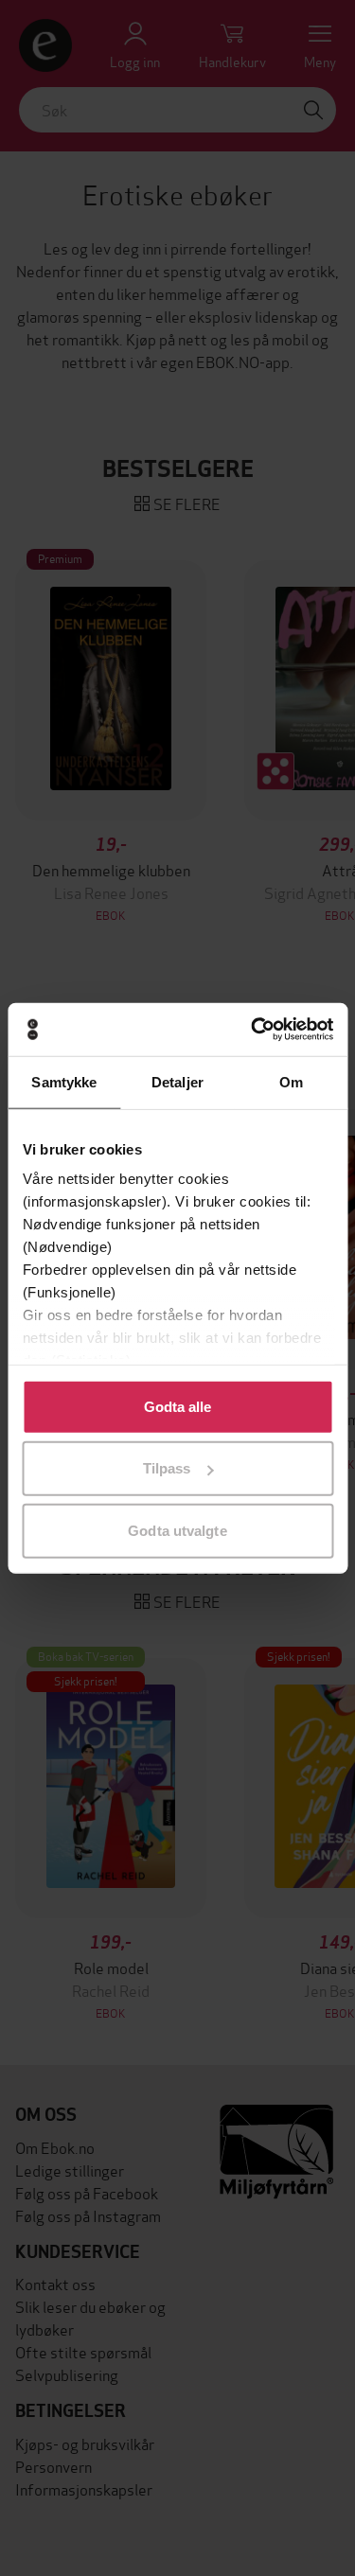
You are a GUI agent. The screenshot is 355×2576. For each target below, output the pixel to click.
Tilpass (167, 1468)
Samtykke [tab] (64, 1081)
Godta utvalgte (177, 1530)
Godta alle (178, 1406)
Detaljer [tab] (177, 1081)
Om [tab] (291, 1081)
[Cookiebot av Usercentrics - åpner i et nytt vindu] (253, 1030)
